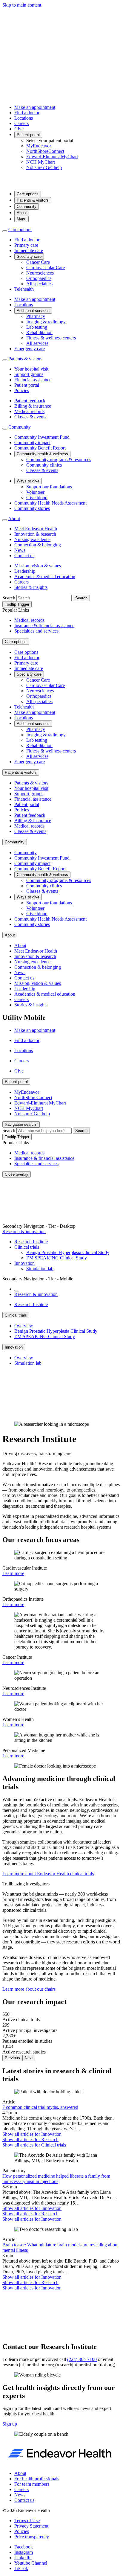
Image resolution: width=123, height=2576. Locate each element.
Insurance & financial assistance (44, 626)
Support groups (29, 374)
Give (19, 129)
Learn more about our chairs (29, 1989)
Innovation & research (35, 534)
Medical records (29, 411)
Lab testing (37, 327)
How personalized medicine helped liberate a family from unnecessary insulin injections (56, 2179)
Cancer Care (38, 262)
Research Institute (31, 1242)
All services (37, 343)
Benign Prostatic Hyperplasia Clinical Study (68, 1252)
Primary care (26, 245)
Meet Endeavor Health (36, 529)
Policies (22, 390)
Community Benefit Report (40, 448)
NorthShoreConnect (45, 151)
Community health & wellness (42, 454)
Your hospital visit (31, 369)
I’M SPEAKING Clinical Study (57, 1258)
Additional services (33, 311)
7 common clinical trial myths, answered (40, 2107)
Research (30, 2139)
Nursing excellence (32, 539)
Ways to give (28, 481)
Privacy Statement (31, 2526)
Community (27, 207)
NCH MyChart (41, 162)
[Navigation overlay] (17, 1291)
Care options (28, 194)
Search (9, 598)
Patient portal (28, 135)
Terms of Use (27, 2521)
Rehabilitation (39, 332)
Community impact (32, 442)
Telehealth (24, 289)
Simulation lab (40, 1269)
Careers (21, 123)
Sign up (10, 2424)
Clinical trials (27, 1247)
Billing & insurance (33, 406)
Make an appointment (35, 107)
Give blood (37, 498)
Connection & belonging (38, 545)
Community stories (32, 508)
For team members (32, 2484)
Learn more (13, 1573)
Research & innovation (24, 1231)
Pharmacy (36, 316)
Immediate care (29, 250)
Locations (24, 118)
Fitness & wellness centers (51, 338)
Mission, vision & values (38, 566)
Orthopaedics (39, 278)
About (22, 213)
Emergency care (30, 349)
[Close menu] (5, 231)
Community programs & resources (59, 460)
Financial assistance (33, 380)
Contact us (24, 556)
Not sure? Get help (44, 167)
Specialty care (29, 256)
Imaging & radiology (46, 322)
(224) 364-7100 (82, 2359)
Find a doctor (27, 113)
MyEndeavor (39, 146)
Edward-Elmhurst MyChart (52, 157)
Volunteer (35, 492)
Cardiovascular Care (46, 268)
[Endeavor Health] (61, 183)
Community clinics (44, 465)
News (20, 550)
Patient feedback (30, 401)
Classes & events (30, 417)
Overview (24, 1326)
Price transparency (32, 2537)
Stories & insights (31, 587)
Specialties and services (36, 631)
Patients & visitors (33, 200)
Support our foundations (49, 487)
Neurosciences (40, 273)
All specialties (39, 284)
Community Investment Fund (42, 437)
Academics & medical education (45, 576)
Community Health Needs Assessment (50, 503)
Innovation (24, 1263)
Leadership (25, 571)
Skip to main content (22, 5)
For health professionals (37, 2479)
